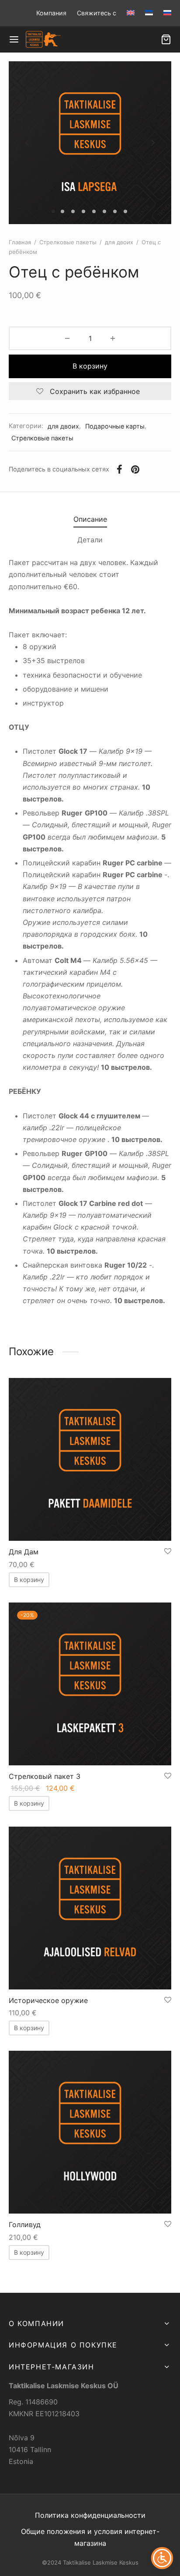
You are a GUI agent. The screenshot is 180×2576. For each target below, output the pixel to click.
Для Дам (24, 1552)
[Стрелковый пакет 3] (90, 1684)
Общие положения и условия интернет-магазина (90, 2537)
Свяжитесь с (97, 13)
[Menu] (14, 39)
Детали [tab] (90, 540)
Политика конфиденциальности (90, 2515)
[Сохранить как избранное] (168, 1552)
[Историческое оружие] (90, 1908)
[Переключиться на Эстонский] (149, 13)
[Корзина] (166, 39)
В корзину (90, 366)
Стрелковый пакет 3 (45, 1776)
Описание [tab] (90, 519)
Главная (20, 242)
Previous (27, 143)
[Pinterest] (135, 469)
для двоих (119, 242)
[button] (29, 1580)
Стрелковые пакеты (68, 242)
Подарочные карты (115, 426)
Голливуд (25, 2225)
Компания (51, 13)
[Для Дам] (90, 1459)
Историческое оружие (48, 2000)
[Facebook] (119, 469)
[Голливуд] (90, 2132)
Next (153, 143)
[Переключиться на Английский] (131, 13)
